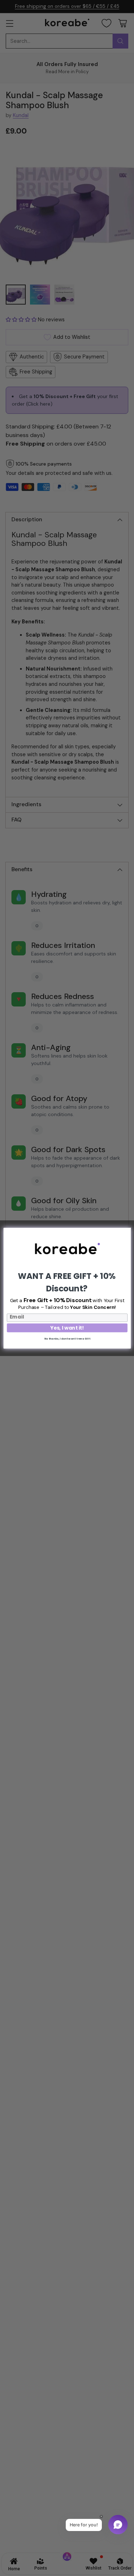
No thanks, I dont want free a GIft (67, 1338)
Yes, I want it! (67, 1327)
